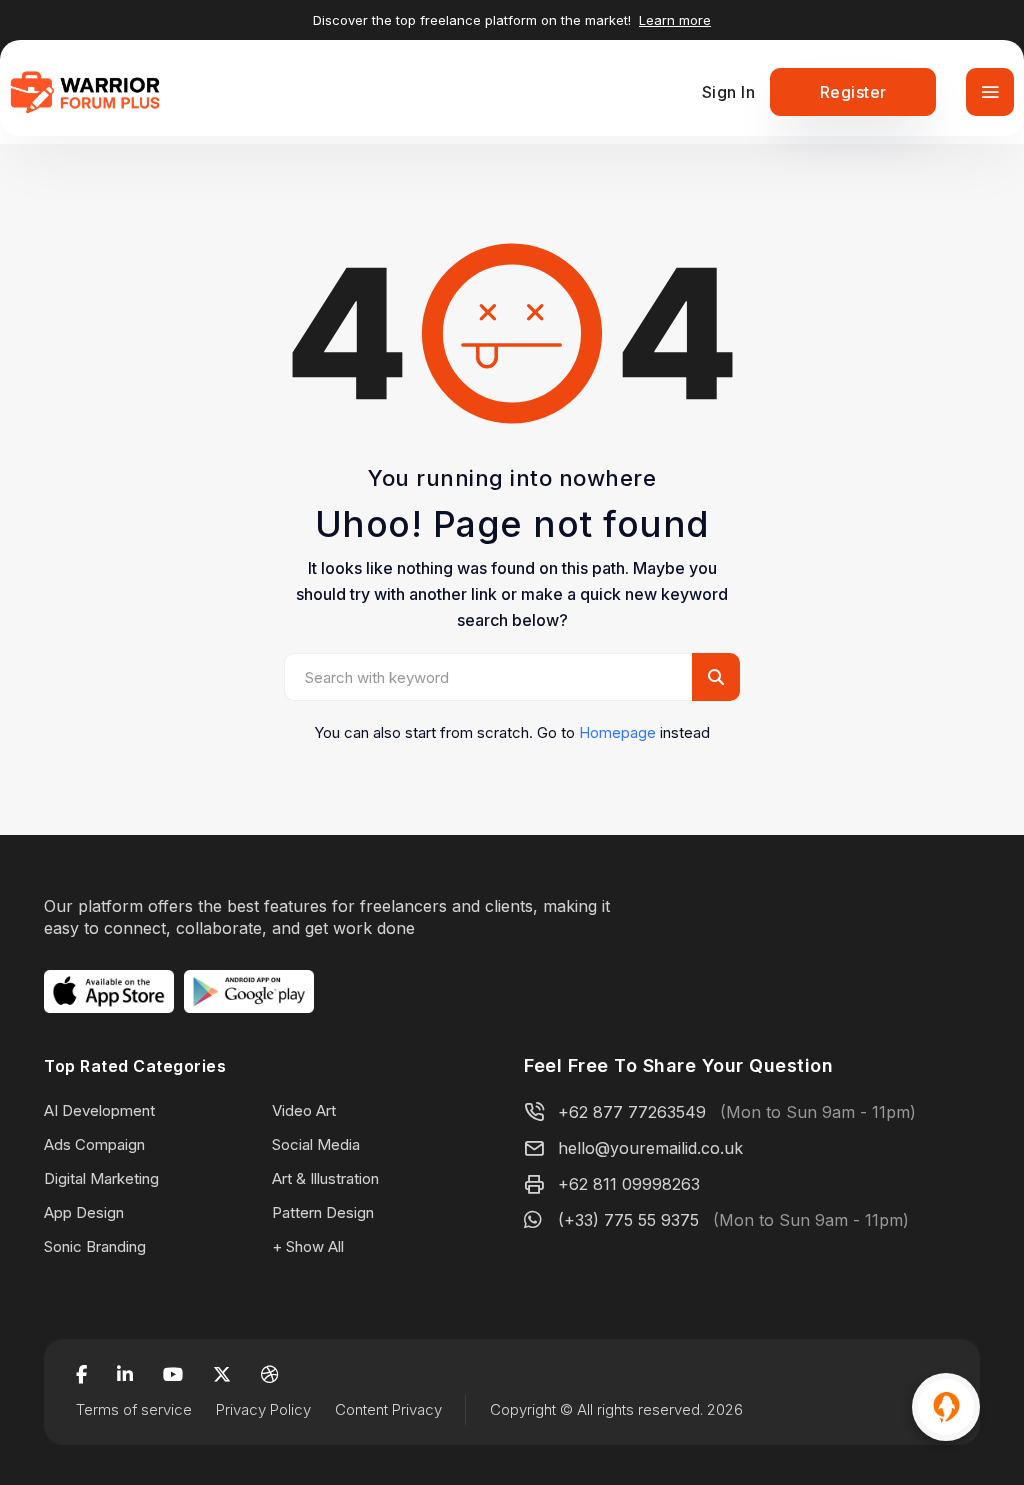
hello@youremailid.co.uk (650, 1148)
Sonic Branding (95, 1246)
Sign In (729, 92)
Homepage (617, 732)
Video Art (304, 1110)
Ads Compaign (94, 1144)
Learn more (675, 20)
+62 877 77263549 (632, 1112)
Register (853, 92)
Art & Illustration (325, 1178)
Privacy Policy (263, 1409)
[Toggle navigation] (990, 92)
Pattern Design (323, 1212)
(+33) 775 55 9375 (628, 1220)
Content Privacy (388, 1409)
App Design (84, 1212)
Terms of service (134, 1409)
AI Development (99, 1110)
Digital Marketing (101, 1178)
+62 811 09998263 (629, 1184)
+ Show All (308, 1246)
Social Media (316, 1144)
